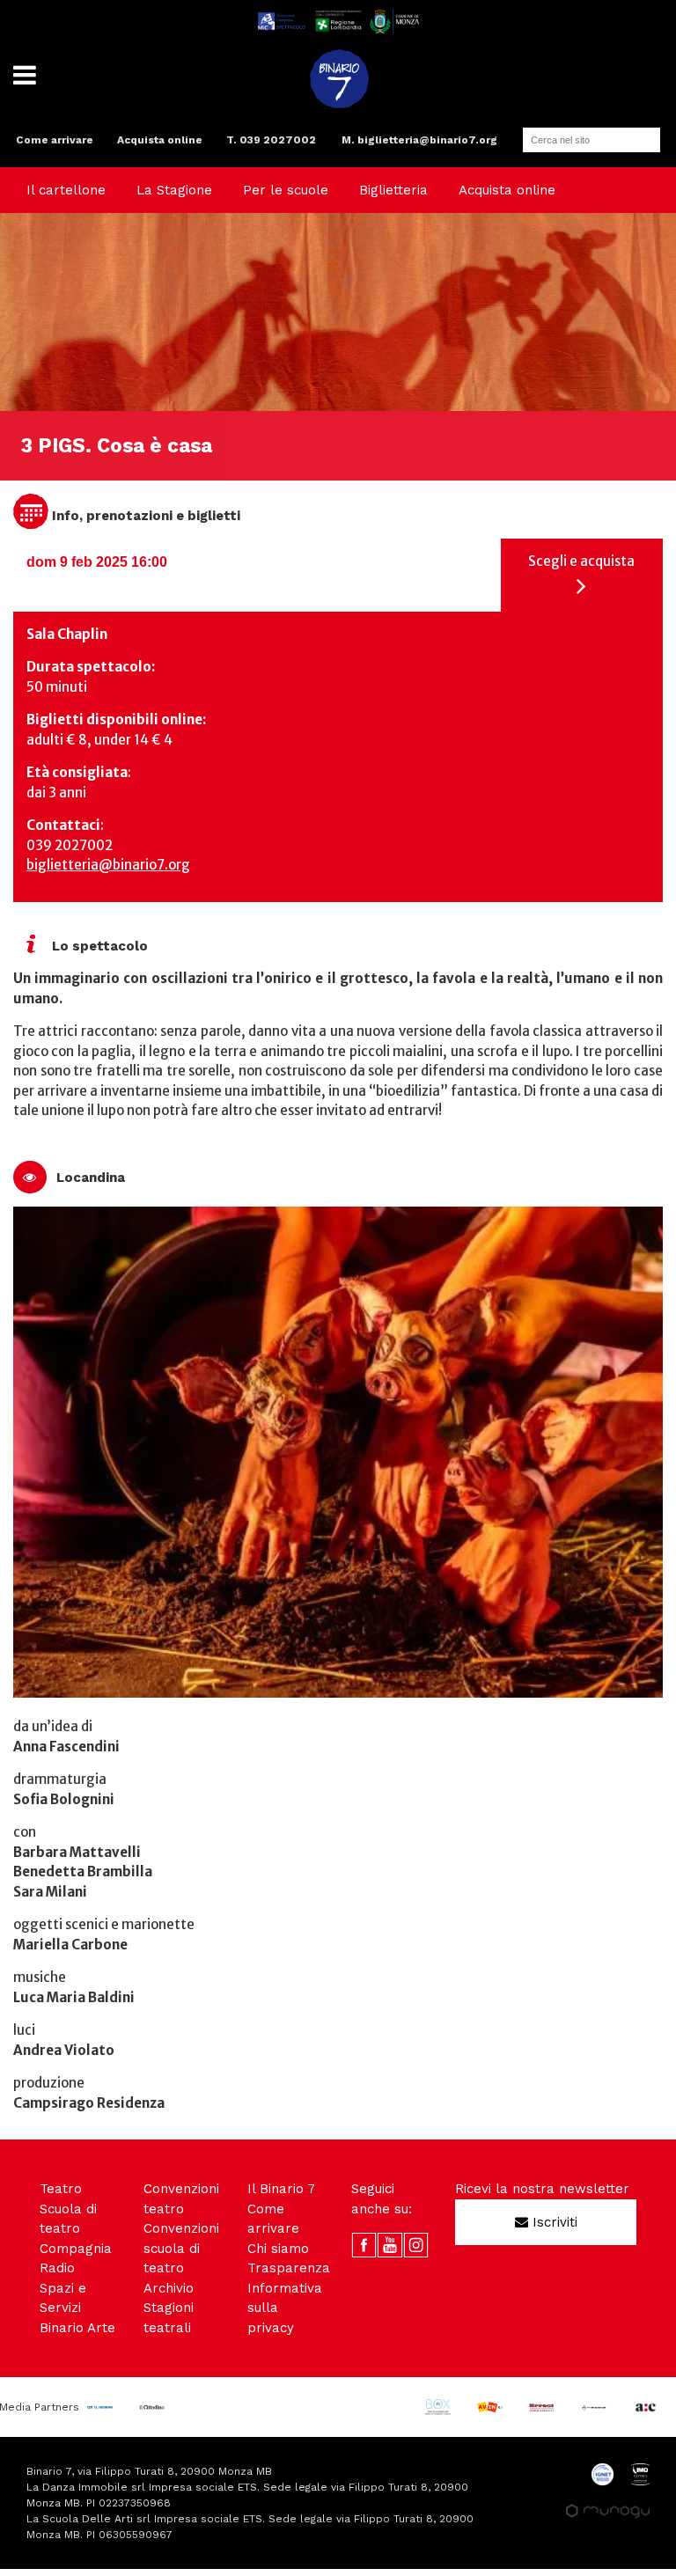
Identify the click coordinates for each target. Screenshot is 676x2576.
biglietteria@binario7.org (108, 865)
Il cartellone (66, 190)
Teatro (61, 2189)
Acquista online (160, 140)
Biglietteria (393, 190)
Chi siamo (278, 2249)
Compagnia (76, 2249)
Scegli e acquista (581, 561)
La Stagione (174, 190)
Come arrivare (55, 140)
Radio (57, 2268)
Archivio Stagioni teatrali (169, 2308)
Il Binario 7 (281, 2189)
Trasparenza (289, 2268)
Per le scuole (286, 190)
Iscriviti (553, 2222)
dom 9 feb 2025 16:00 (97, 562)
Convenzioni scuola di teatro (181, 2248)
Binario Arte (77, 2328)
